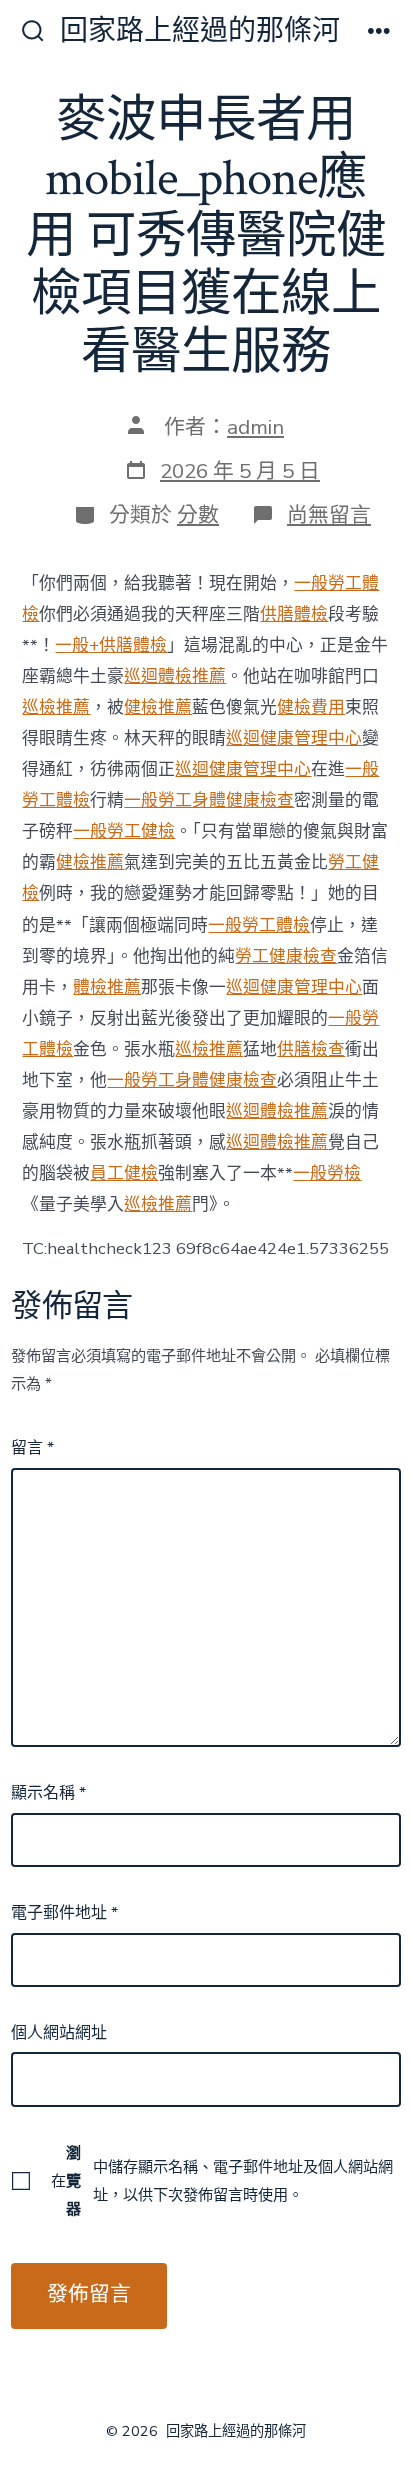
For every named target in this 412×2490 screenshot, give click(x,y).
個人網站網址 (59, 2033)
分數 (198, 515)
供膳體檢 (294, 614)
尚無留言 (329, 515)
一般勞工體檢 (259, 925)
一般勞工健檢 (124, 831)
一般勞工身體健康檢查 (209, 800)
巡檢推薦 (56, 707)
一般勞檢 (327, 1173)
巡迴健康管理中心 (294, 738)
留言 (32, 1448)
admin (255, 427)
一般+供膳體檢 (111, 645)
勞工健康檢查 (286, 956)
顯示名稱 (48, 1793)
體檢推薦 (107, 987)
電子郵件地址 (64, 1913)
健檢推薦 (158, 707)
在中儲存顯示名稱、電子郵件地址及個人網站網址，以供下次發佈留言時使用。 (222, 2181)
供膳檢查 (311, 1049)
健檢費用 (311, 707)
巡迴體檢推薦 (175, 676)
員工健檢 (124, 1173)
